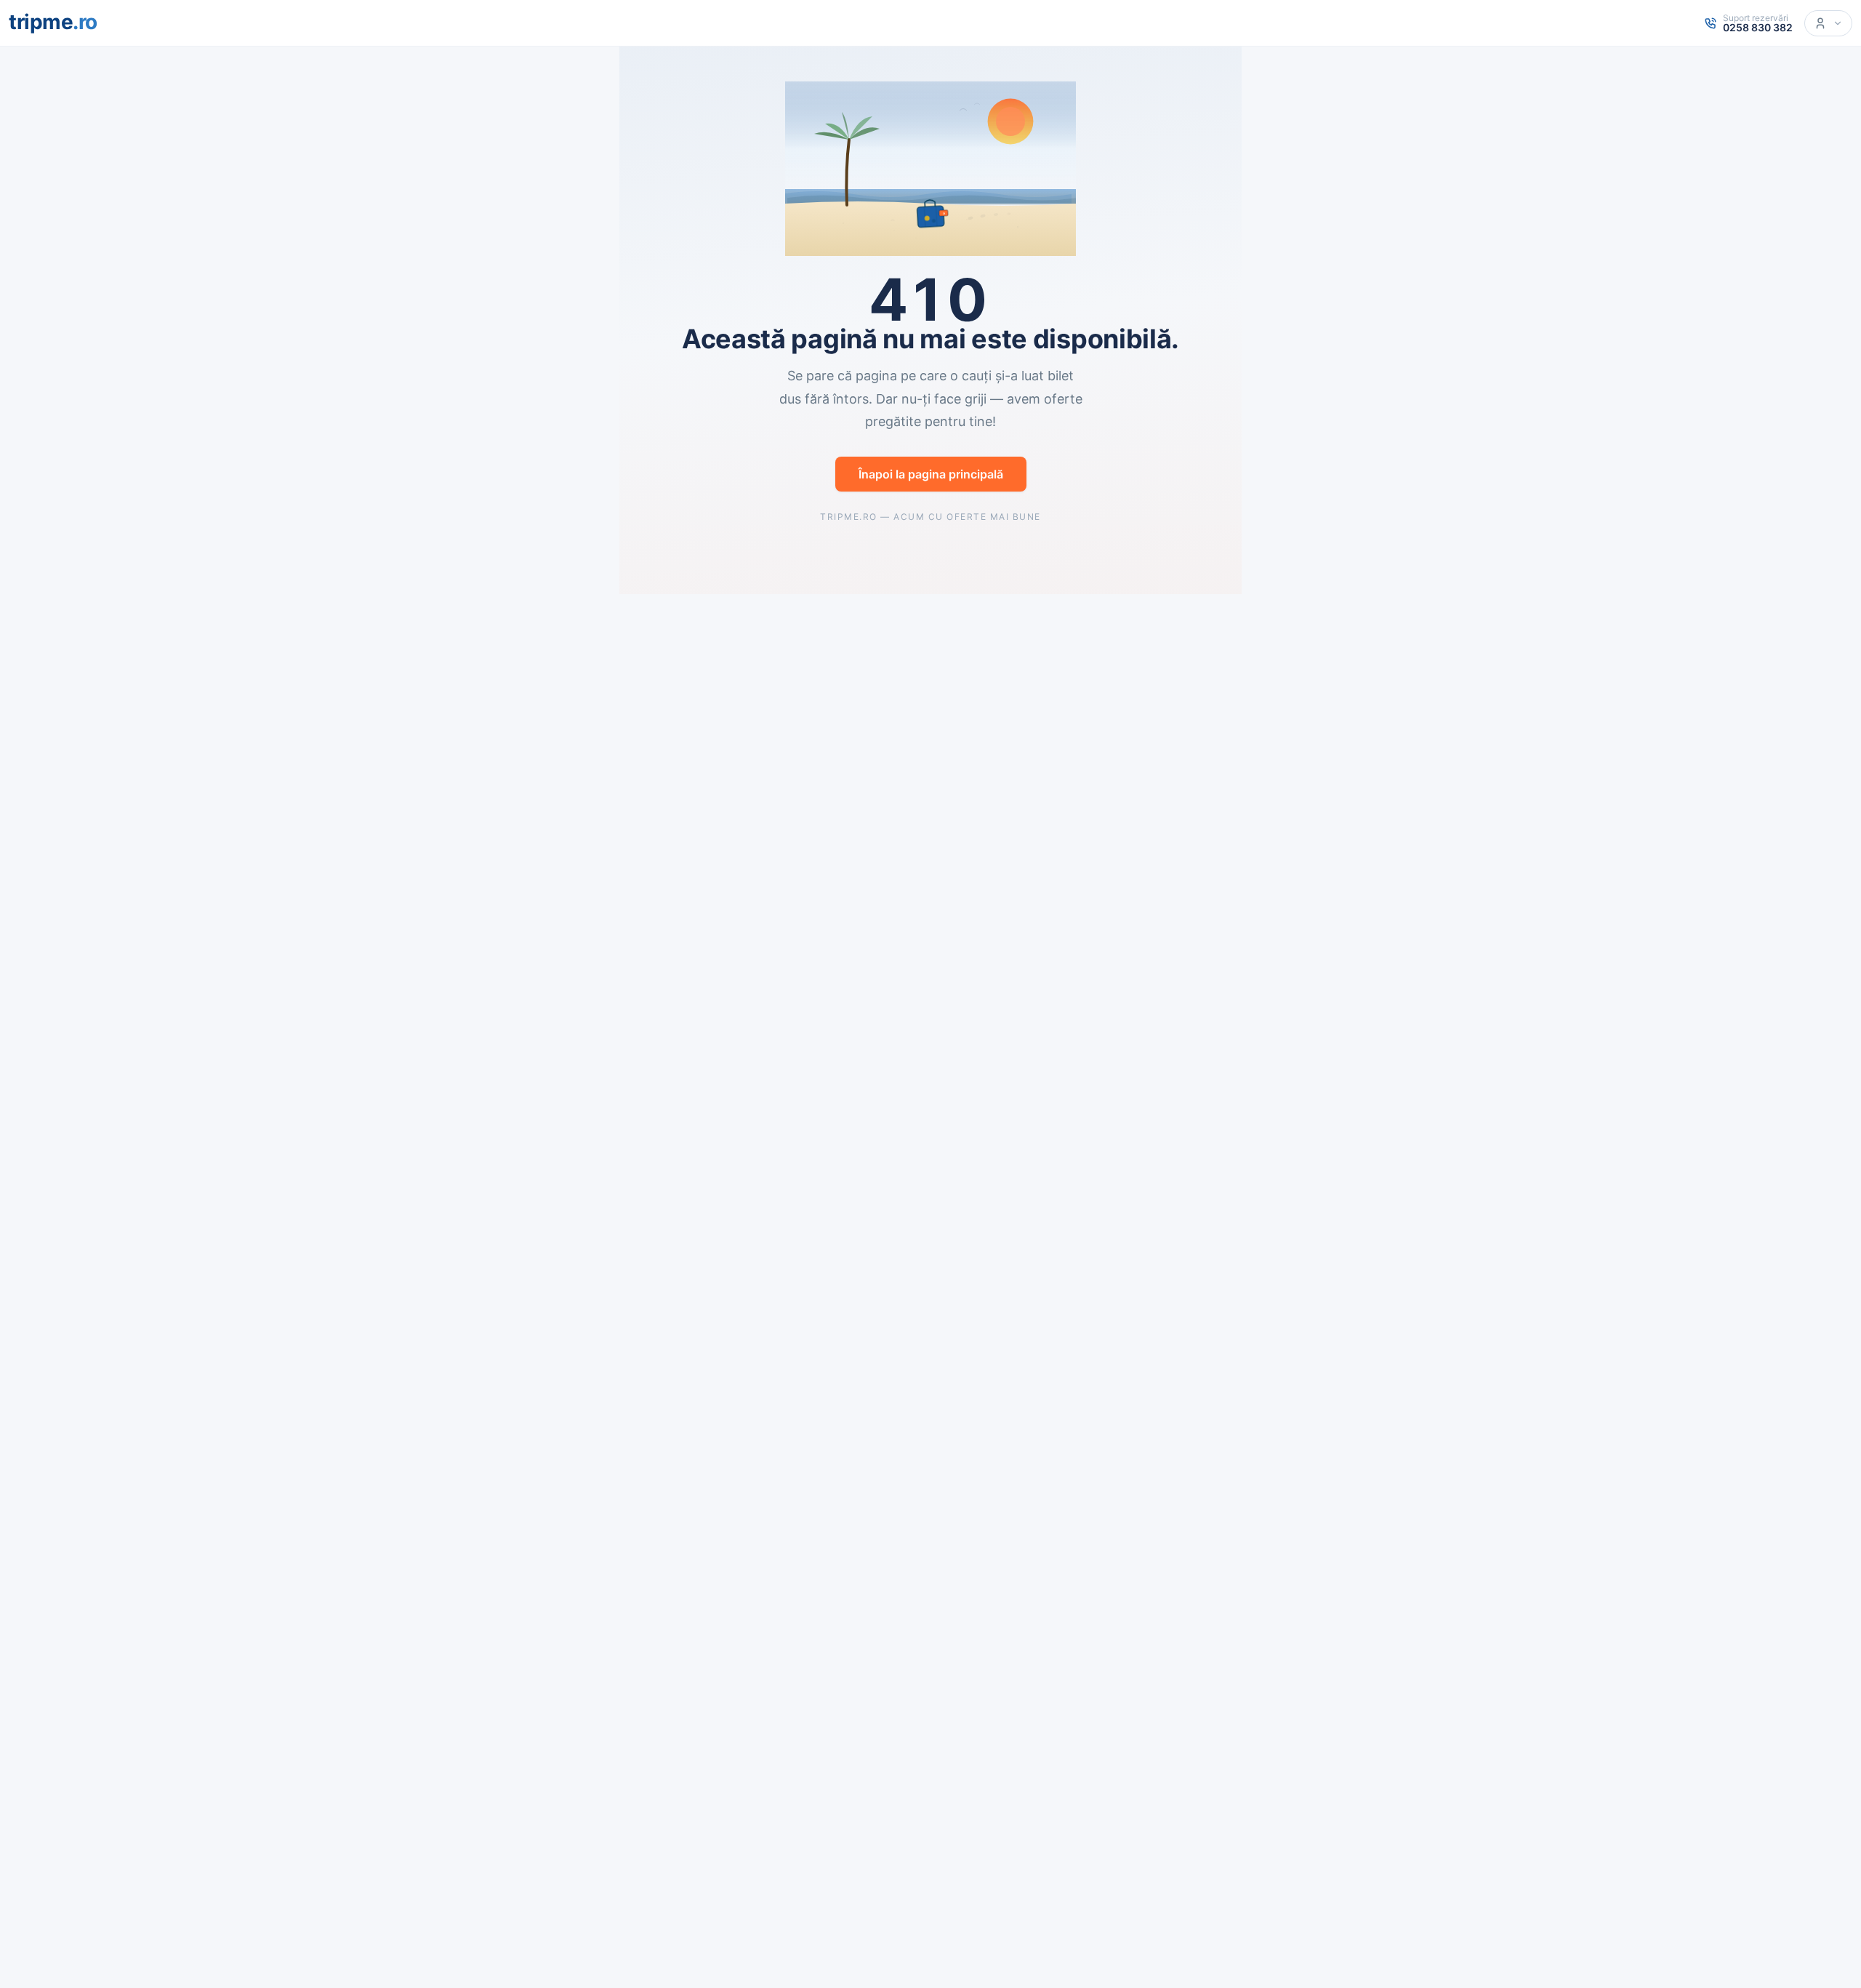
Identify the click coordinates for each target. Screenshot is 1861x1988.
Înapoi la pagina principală (931, 474)
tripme (53, 22)
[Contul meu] (1828, 23)
